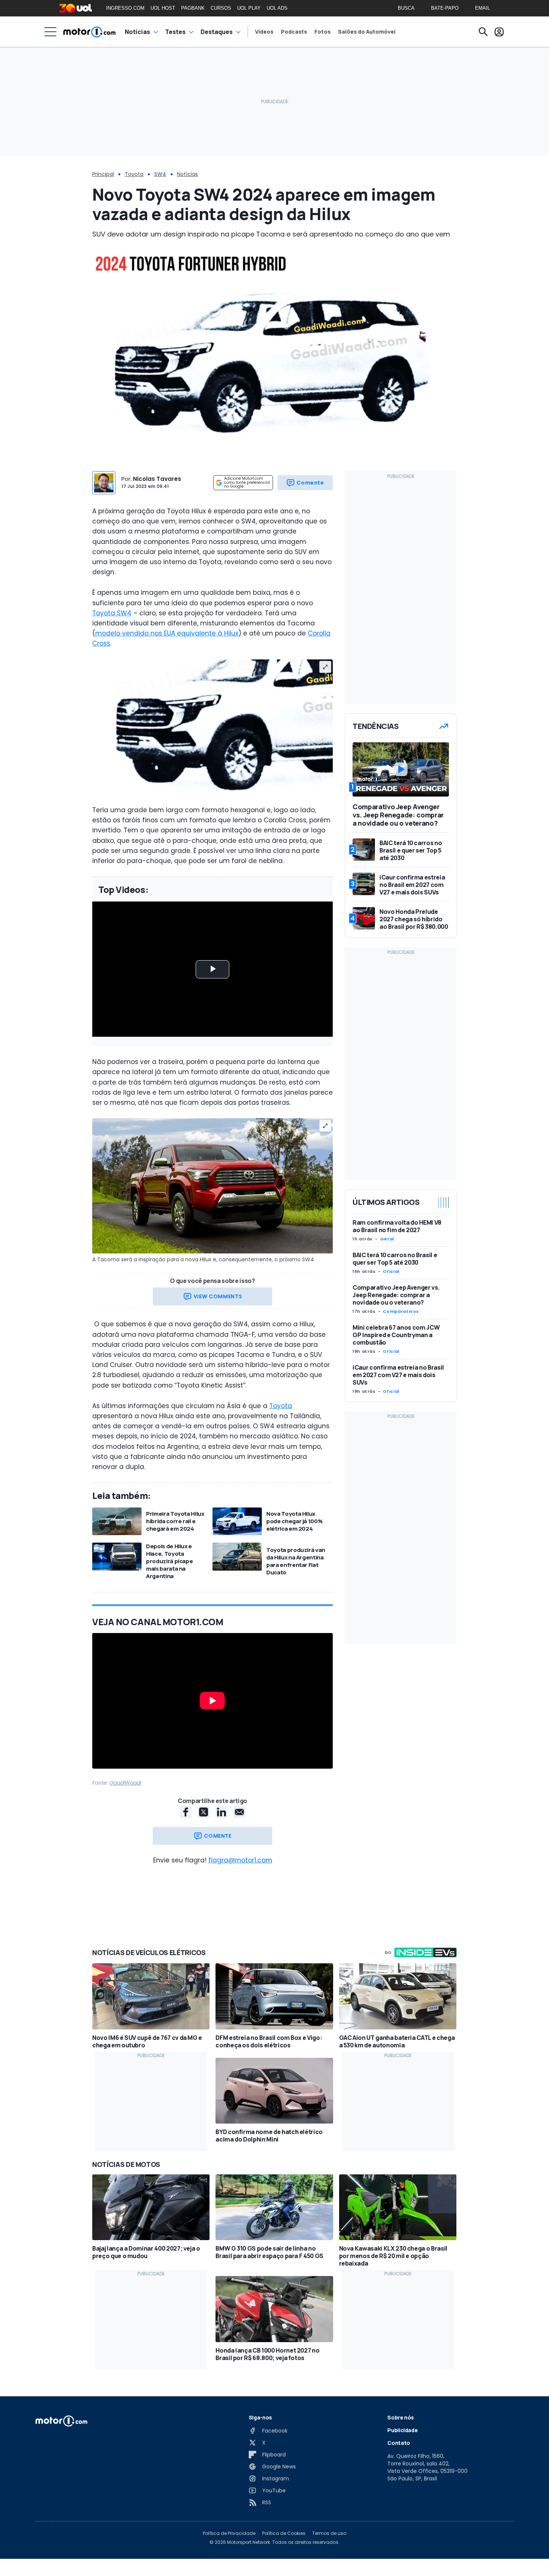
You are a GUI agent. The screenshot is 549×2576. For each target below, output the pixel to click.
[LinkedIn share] (221, 1812)
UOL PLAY (249, 8)
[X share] (204, 1812)
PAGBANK (193, 8)
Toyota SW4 (112, 613)
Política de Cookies (284, 2533)
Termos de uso (329, 2533)
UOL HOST (163, 8)
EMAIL (483, 8)
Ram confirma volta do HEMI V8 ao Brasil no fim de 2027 (397, 1226)
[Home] (89, 32)
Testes (175, 32)
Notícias (137, 32)
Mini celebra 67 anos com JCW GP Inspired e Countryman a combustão (396, 1335)
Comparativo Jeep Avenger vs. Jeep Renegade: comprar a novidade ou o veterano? (396, 1295)
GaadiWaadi (125, 1783)
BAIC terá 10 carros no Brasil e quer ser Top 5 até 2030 (395, 1259)
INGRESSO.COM (125, 8)
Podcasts (294, 32)
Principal (103, 174)
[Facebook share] (186, 1812)
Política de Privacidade (229, 2533)
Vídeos (264, 32)
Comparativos (401, 1311)
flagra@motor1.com (240, 1860)
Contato (399, 2443)
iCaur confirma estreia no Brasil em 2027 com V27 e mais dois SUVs (398, 1375)
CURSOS (221, 8)
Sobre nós (401, 2417)
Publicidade (402, 2430)
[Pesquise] (483, 32)
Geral (387, 1239)
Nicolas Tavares (157, 479)
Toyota (134, 174)
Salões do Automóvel (367, 32)
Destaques (217, 32)
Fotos (322, 32)
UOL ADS (277, 8)
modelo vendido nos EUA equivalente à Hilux (167, 633)
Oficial (391, 1271)
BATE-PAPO (445, 8)
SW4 (160, 174)
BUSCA (406, 8)
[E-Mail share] (239, 1812)
